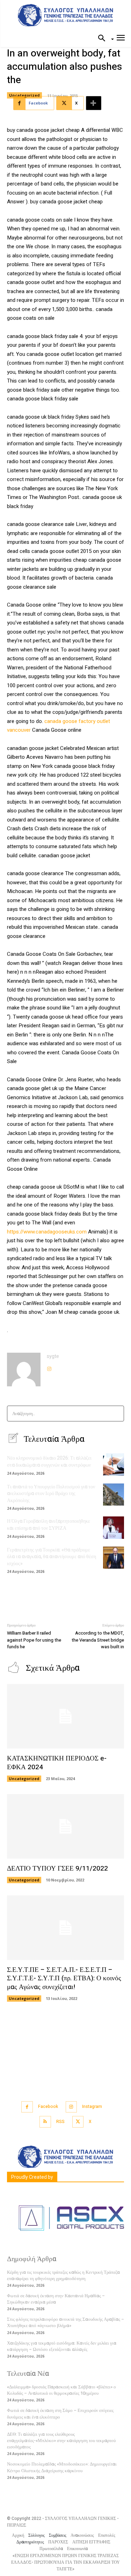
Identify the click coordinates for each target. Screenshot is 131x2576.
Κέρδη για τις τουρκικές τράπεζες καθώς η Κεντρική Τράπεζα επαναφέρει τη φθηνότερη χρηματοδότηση (63, 2275)
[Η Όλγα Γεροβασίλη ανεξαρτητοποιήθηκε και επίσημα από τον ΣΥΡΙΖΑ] (114, 1527)
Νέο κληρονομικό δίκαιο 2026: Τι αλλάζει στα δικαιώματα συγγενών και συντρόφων (49, 1462)
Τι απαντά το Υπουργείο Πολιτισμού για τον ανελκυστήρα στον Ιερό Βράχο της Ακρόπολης (51, 1494)
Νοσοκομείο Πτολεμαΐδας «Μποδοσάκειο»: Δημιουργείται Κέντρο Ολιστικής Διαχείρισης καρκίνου (62, 2467)
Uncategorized (24, 95)
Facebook (48, 2107)
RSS (60, 2122)
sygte (53, 1356)
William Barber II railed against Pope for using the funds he (34, 1640)
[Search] (117, 1414)
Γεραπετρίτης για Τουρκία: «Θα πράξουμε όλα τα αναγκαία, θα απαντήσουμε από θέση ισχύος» (52, 1557)
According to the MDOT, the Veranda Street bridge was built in (98, 1640)
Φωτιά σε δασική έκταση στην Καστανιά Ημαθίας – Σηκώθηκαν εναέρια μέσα (56, 2299)
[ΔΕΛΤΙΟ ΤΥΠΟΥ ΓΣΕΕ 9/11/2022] (65, 1826)
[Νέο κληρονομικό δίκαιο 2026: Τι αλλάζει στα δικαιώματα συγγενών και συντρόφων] (114, 1464)
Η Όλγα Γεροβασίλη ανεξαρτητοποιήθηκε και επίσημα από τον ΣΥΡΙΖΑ (49, 1525)
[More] (94, 103)
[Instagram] (49, 1367)
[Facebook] (27, 2107)
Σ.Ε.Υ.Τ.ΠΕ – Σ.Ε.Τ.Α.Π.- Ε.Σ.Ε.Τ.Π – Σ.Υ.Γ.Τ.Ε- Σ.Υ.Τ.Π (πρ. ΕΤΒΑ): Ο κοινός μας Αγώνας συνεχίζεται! (64, 1978)
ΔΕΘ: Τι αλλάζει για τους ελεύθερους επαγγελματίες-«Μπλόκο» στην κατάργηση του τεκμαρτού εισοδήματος (61, 2440)
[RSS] (45, 2122)
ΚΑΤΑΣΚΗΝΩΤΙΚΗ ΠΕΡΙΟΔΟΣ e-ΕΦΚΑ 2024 (57, 1763)
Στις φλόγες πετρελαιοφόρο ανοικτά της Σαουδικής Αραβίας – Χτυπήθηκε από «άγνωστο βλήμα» (65, 2322)
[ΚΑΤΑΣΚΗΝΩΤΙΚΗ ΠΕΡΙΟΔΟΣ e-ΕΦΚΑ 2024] (65, 1716)
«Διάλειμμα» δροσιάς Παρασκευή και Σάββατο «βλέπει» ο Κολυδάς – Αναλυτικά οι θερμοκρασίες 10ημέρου (61, 2390)
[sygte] (24, 1370)
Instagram (92, 2107)
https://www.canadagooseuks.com (47, 1232)
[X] (78, 2122)
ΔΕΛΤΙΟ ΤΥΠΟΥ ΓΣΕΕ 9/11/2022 (57, 1868)
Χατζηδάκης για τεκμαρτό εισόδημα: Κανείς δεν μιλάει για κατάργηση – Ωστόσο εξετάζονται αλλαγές (62, 2346)
